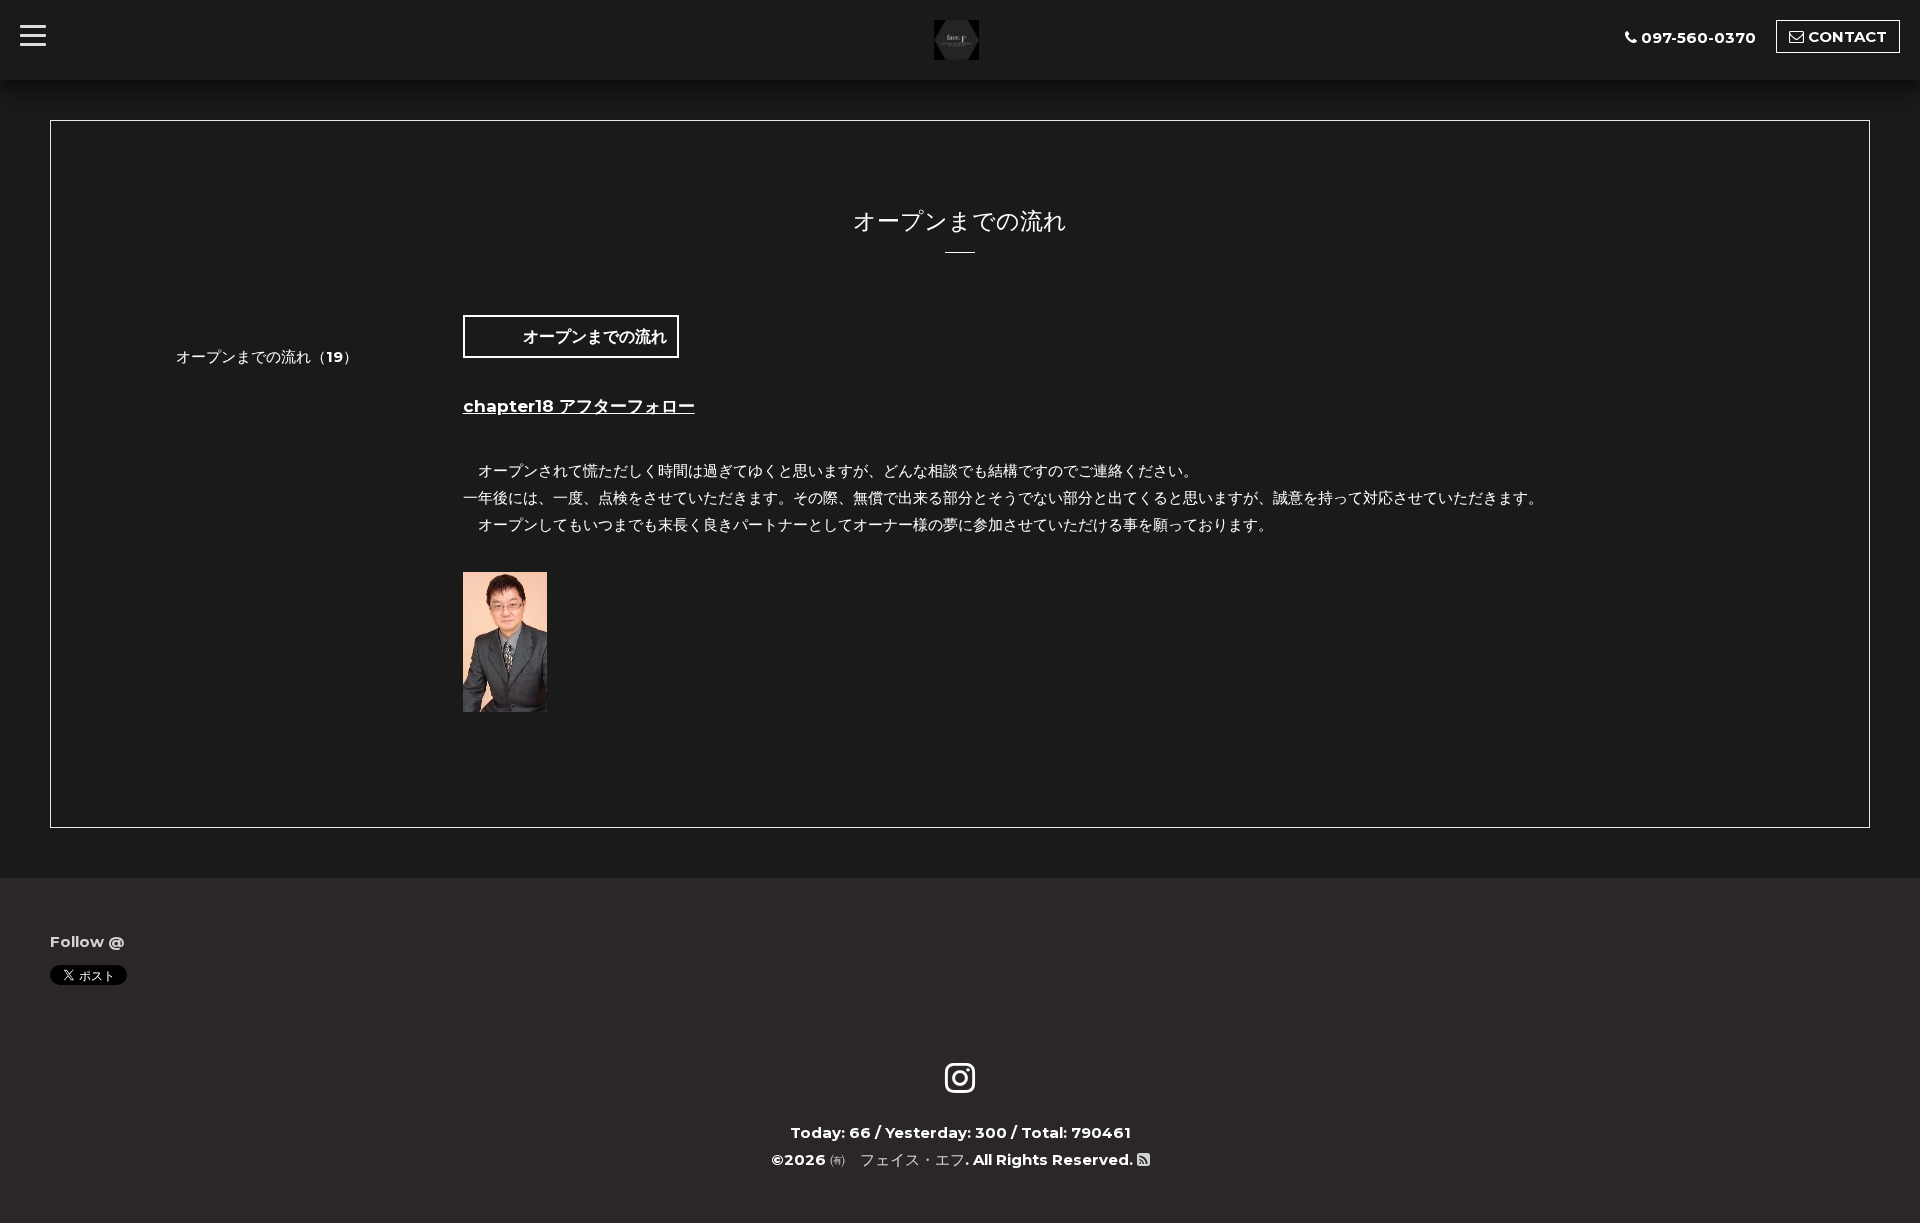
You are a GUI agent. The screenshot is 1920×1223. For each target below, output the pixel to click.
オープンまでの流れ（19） (244, 356)
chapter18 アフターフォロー (579, 406)
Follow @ (87, 941)
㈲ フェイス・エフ (897, 1159)
